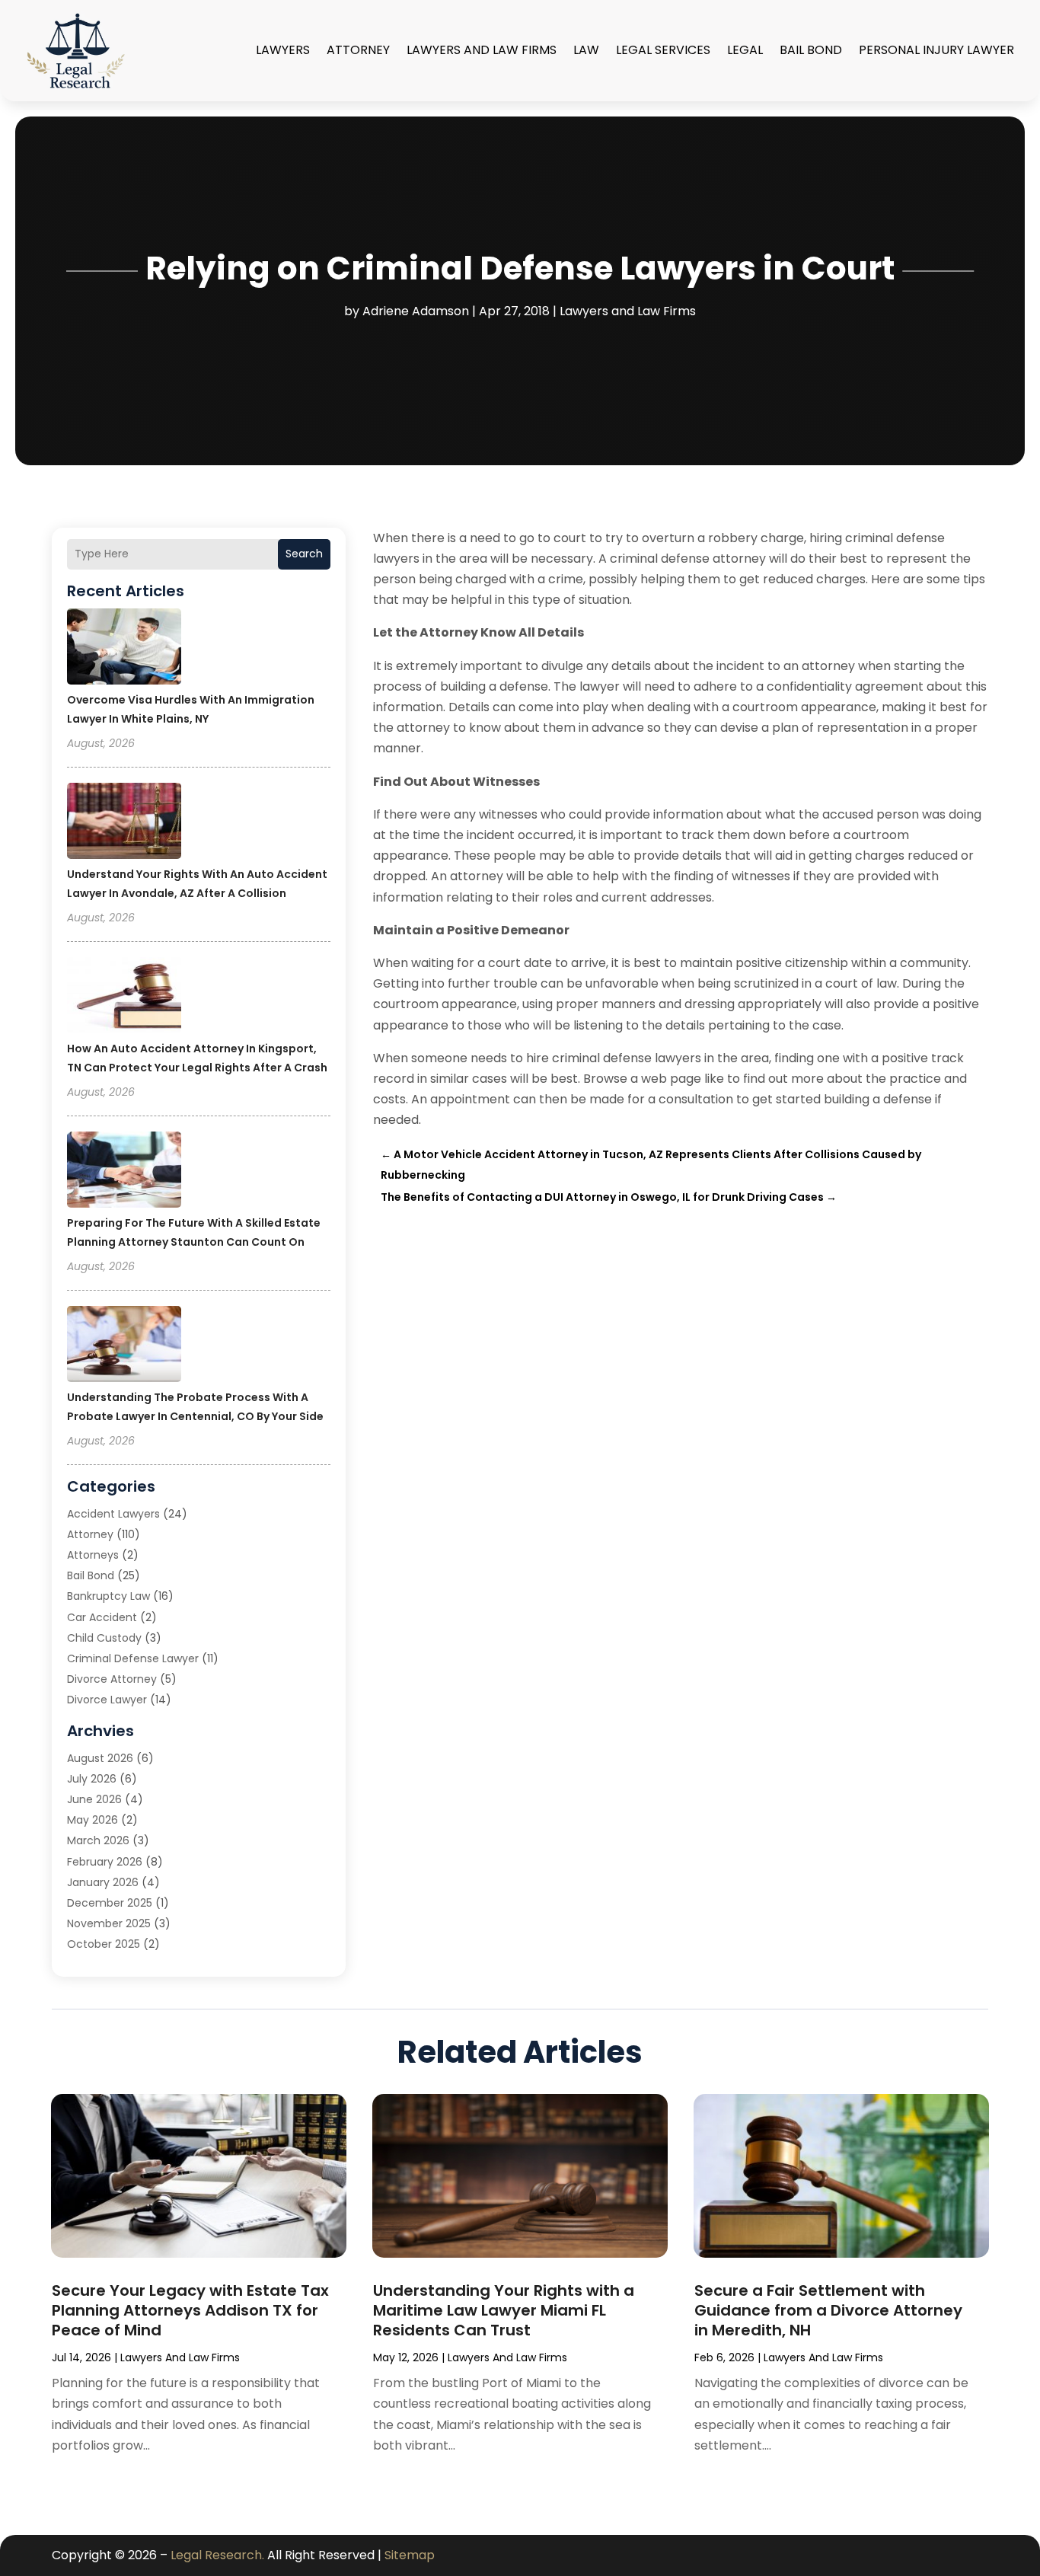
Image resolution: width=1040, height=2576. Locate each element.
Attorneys (93, 1555)
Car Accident (102, 1617)
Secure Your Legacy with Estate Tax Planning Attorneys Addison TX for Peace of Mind (190, 2310)
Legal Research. (217, 2555)
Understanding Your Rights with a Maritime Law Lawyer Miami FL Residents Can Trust (504, 2310)
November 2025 (109, 1923)
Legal (745, 50)
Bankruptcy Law (108, 1596)
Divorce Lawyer (107, 1700)
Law (586, 50)
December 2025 (110, 1903)
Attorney (358, 50)
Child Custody (104, 1638)
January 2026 (103, 1882)
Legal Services (663, 50)
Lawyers (283, 50)
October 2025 (104, 1944)
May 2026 (93, 1820)
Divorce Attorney (112, 1679)
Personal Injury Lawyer (936, 50)
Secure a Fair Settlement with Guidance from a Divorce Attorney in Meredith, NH (828, 2310)
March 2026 (98, 1840)
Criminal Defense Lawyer (133, 1658)
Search (304, 554)
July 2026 (92, 1779)
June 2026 (94, 1799)
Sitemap (410, 2555)
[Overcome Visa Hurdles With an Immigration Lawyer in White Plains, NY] (124, 649)
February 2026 (105, 1862)
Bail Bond (811, 50)
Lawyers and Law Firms (482, 50)
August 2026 (100, 1758)
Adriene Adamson (416, 311)
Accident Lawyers (113, 1514)
